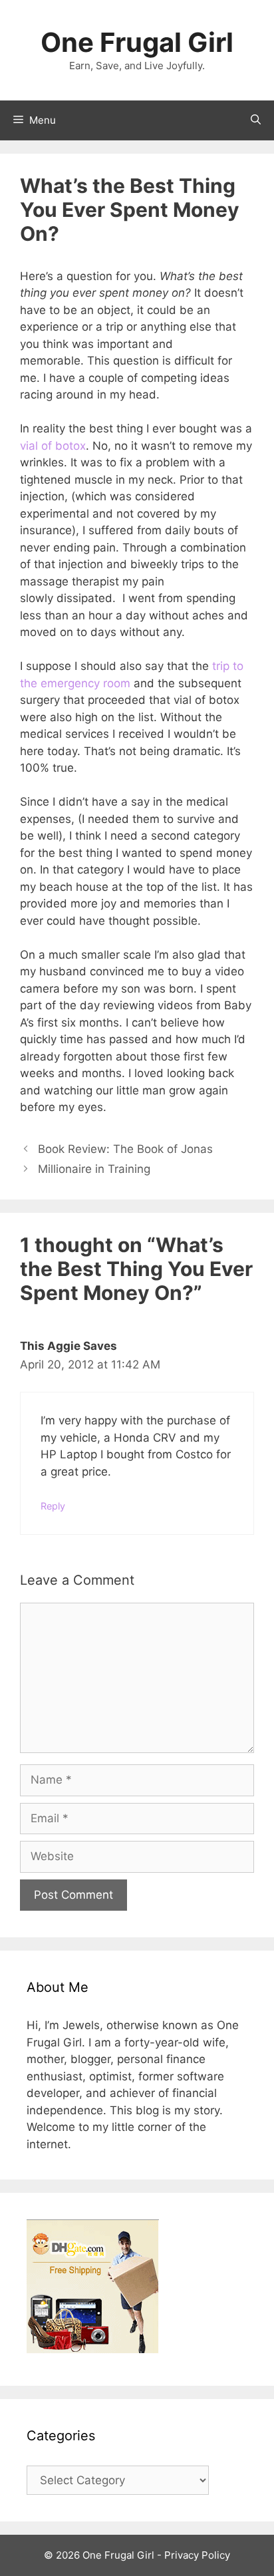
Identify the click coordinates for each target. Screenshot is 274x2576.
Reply (53, 1506)
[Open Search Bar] (256, 120)
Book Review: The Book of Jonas (125, 1149)
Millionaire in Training (94, 1169)
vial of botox (53, 446)
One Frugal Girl (137, 42)
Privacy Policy (197, 2555)
